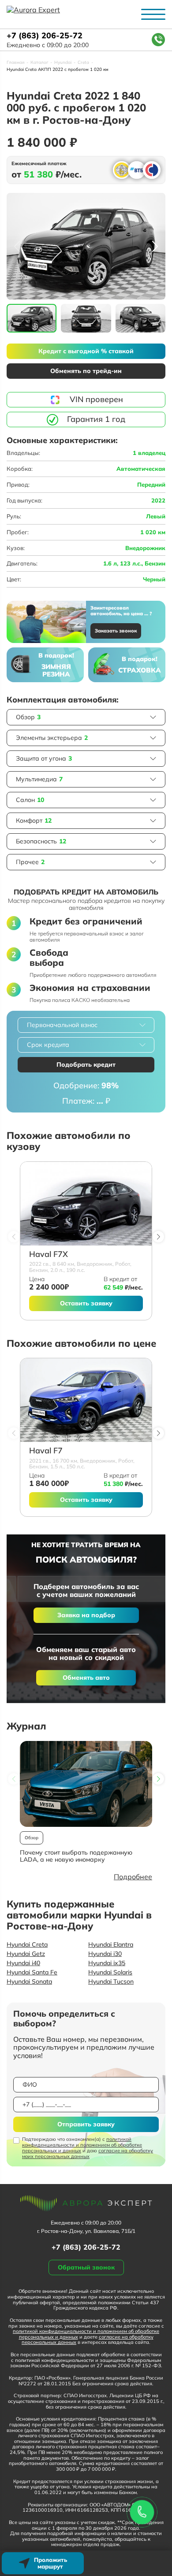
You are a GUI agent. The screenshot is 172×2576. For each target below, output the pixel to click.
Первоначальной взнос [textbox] (62, 1025)
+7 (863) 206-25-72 (45, 36)
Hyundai (63, 63)
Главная (15, 63)
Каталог (39, 63)
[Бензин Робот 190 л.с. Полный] (86, 1204)
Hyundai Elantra (111, 1944)
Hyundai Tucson (111, 1981)
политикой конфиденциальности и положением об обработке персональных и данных (82, 2145)
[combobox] (86, 1025)
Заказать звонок (116, 631)
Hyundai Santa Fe (32, 1972)
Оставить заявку (86, 1303)
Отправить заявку (86, 2124)
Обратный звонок (86, 2267)
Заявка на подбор (86, 1615)
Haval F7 (46, 1451)
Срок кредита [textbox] (48, 1045)
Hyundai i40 (23, 1963)
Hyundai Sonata (29, 1981)
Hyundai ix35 (107, 1963)
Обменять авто (86, 1678)
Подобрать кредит (86, 1064)
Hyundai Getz (26, 1954)
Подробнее (133, 1877)
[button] (155, 246)
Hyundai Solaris (110, 1972)
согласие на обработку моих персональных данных (88, 2153)
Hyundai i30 (105, 1954)
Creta (83, 63)
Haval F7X (49, 1255)
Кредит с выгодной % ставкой (86, 351)
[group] (86, 246)
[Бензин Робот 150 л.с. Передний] (86, 1400)
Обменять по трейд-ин (86, 371)
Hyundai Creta (27, 1944)
